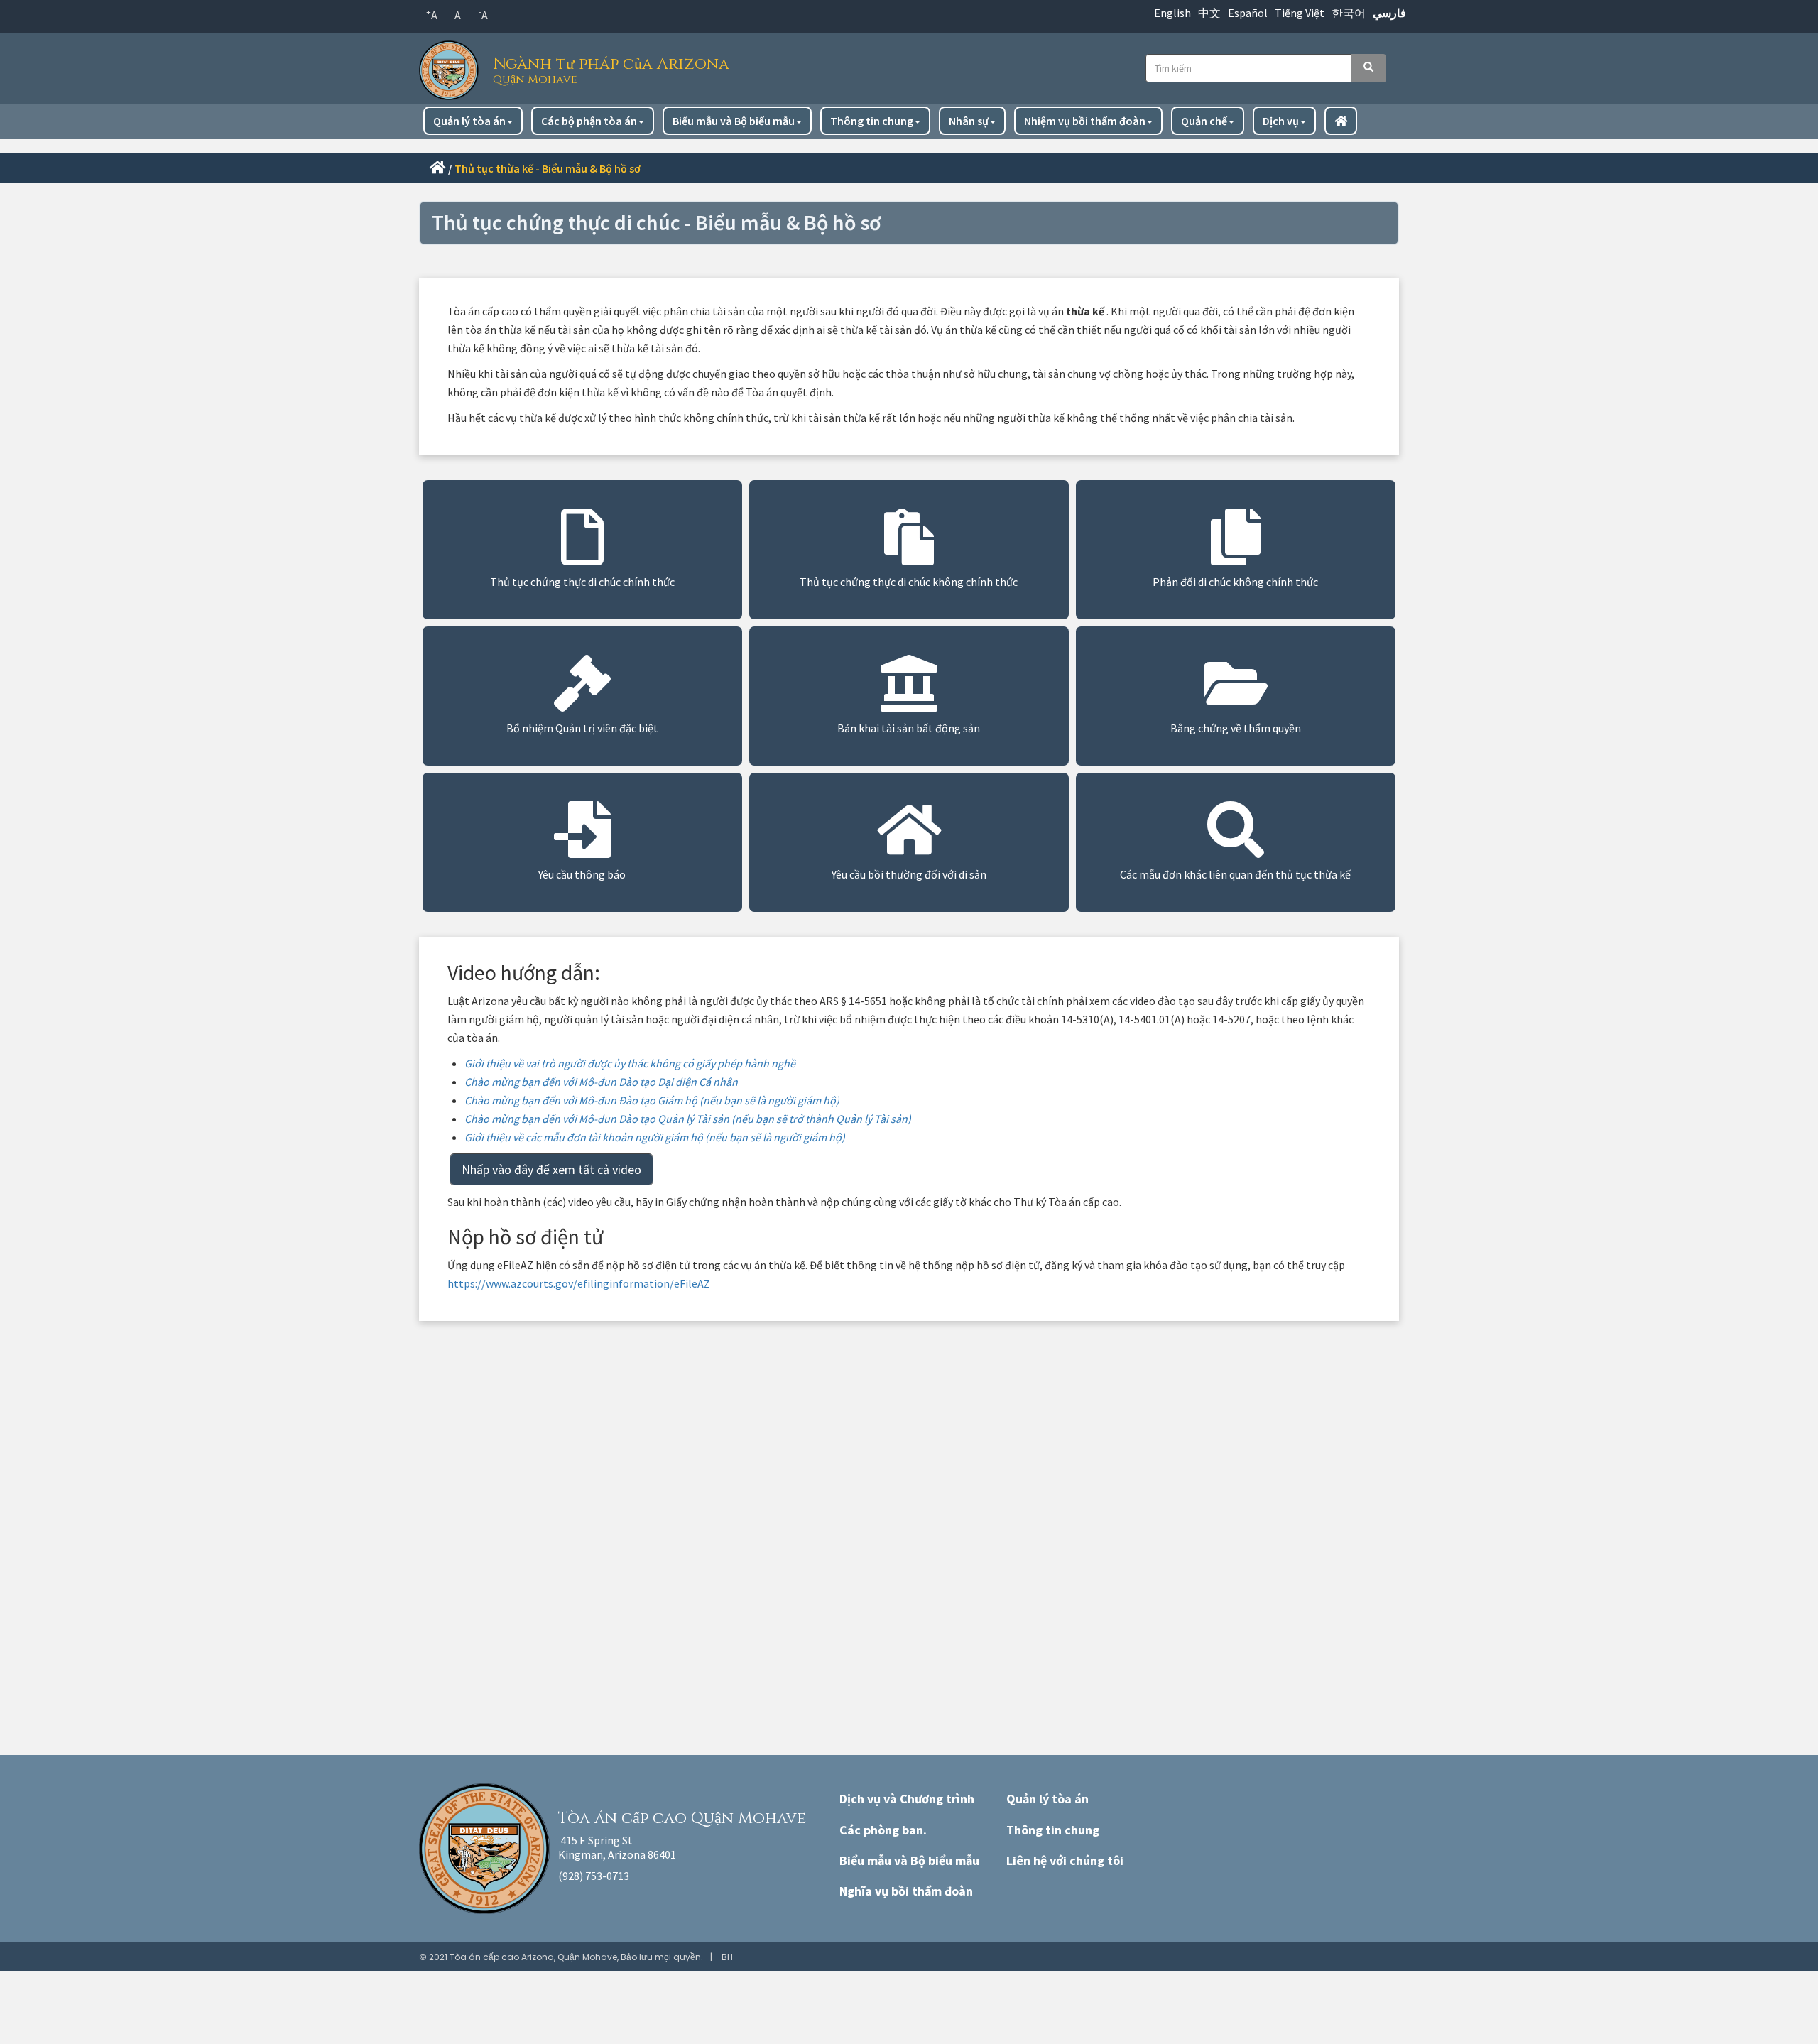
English (1172, 13)
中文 (1209, 13)
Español (1248, 13)
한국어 (1349, 13)
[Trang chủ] (452, 66)
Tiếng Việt (1300, 13)
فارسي (1389, 13)
